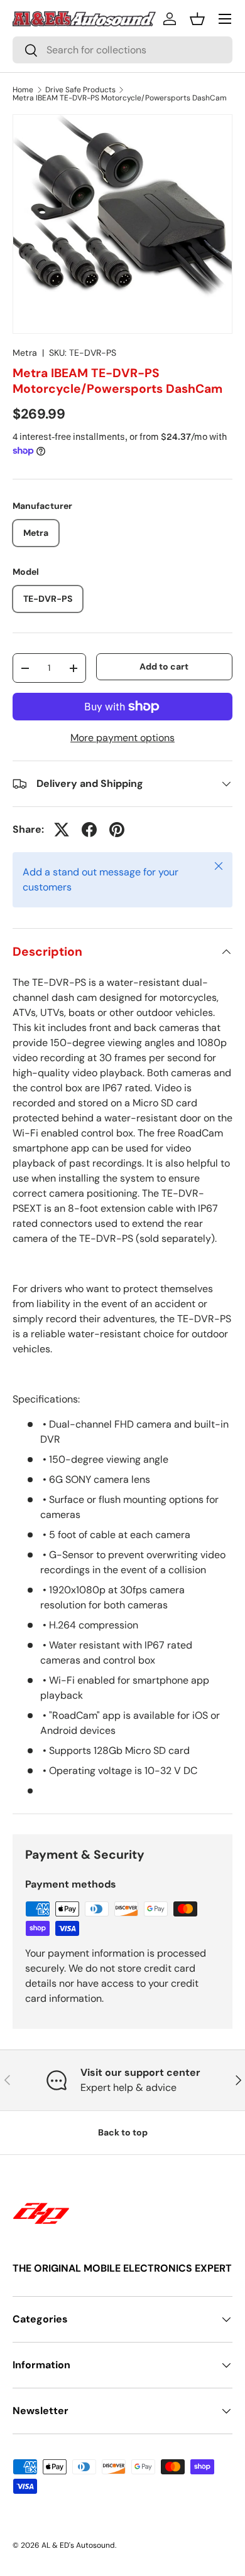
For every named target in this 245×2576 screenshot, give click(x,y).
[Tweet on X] (62, 830)
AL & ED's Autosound (78, 2545)
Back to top (123, 2132)
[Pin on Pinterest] (117, 830)
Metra (25, 353)
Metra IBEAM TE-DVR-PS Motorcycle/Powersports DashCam (120, 98)
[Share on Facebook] (89, 830)
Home (23, 90)
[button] (197, 19)
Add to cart (164, 666)
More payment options (122, 738)
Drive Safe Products (80, 90)
